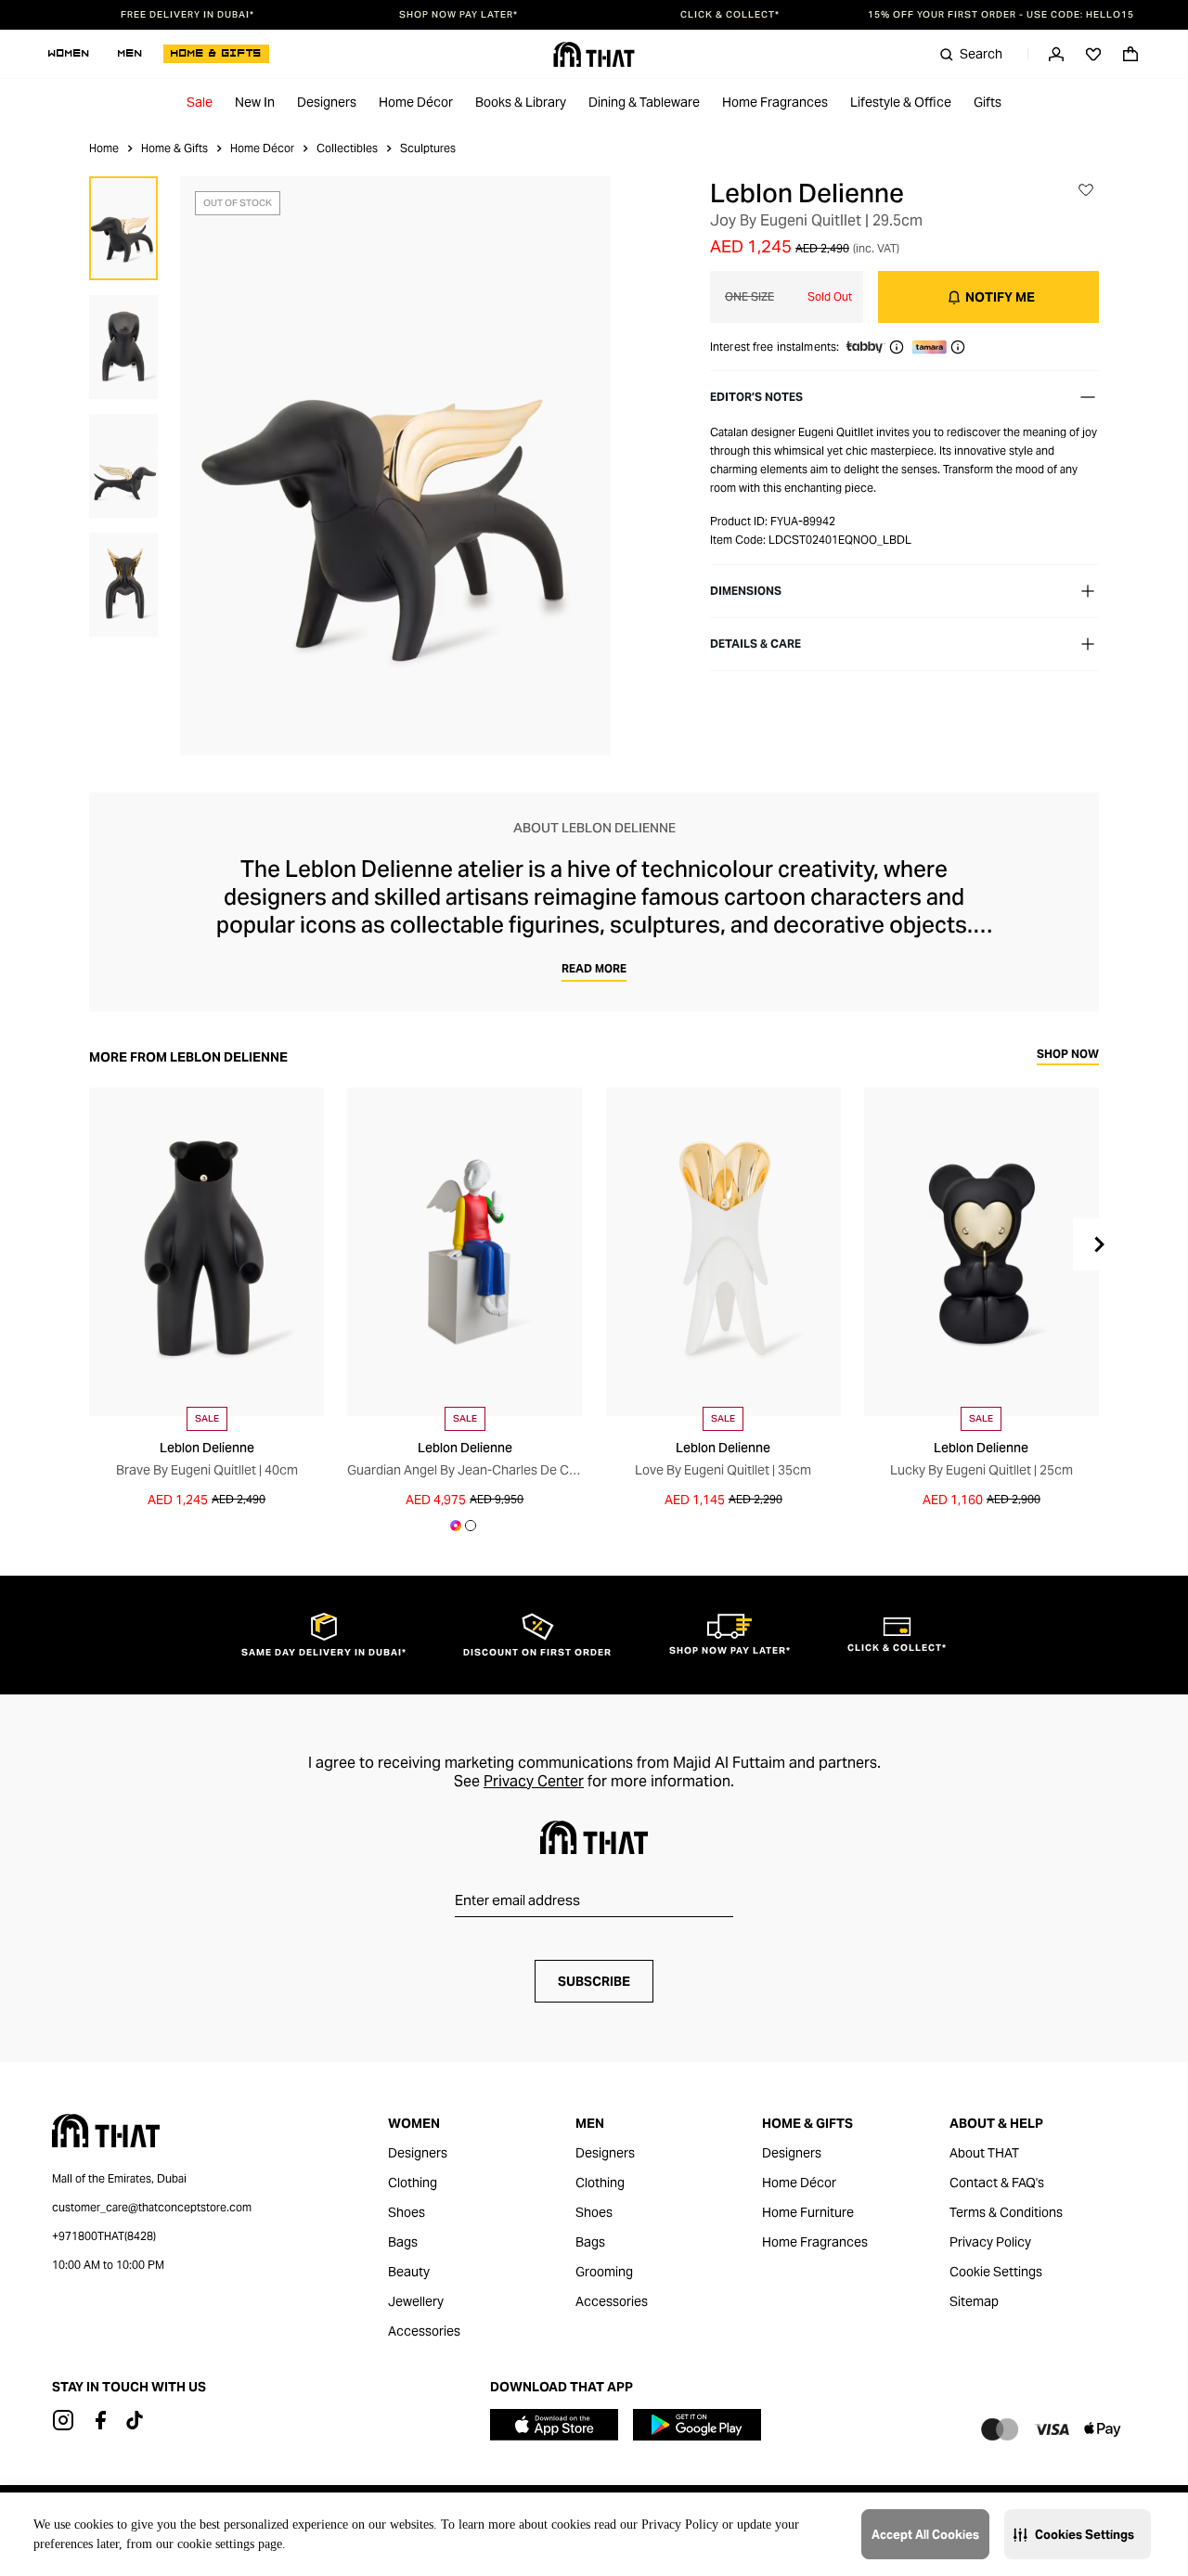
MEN (130, 54)
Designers (327, 102)
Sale (200, 102)
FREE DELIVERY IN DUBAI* (187, 15)
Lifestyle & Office (901, 102)
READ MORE (594, 968)
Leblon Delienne (807, 193)
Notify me (1000, 297)
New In (255, 102)
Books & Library (521, 102)
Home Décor (416, 102)
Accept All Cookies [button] (925, 2535)
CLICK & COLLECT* (730, 15)
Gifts (988, 102)
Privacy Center (534, 1781)
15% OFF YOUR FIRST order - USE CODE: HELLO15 (1001, 15)
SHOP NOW (1068, 1055)
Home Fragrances (775, 102)
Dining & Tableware (644, 102)
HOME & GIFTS (216, 54)
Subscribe (594, 1981)
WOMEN (69, 54)
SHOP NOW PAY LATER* (458, 15)
